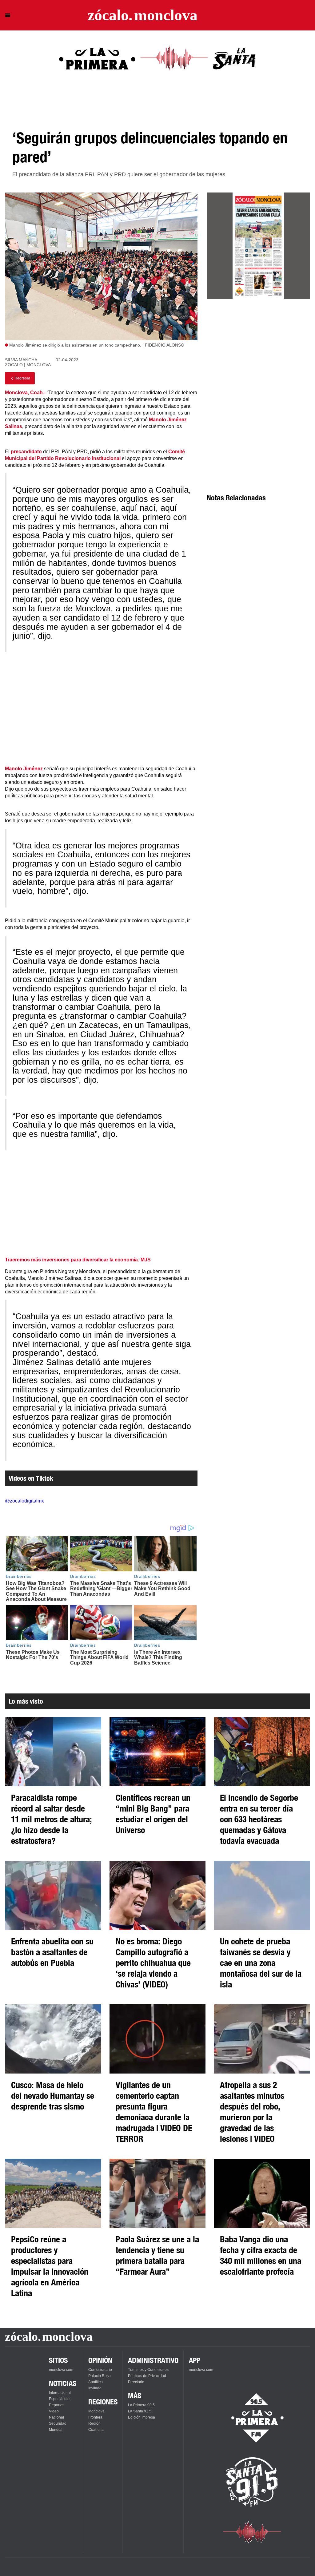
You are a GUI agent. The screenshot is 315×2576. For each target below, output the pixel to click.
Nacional (56, 2417)
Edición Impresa (142, 2417)
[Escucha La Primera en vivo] (252, 2418)
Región (94, 2423)
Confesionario (100, 2370)
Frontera (95, 2417)
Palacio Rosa (100, 2376)
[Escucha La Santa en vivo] (252, 2482)
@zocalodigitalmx (24, 1501)
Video (54, 2411)
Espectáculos (60, 2399)
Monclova (96, 2411)
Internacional (60, 2393)
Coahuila (96, 2430)
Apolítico (96, 2382)
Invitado (95, 2388)
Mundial (56, 2430)
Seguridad (58, 2423)
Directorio (136, 2382)
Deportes (57, 2405)
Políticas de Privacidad (147, 2376)
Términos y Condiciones (148, 2370)
